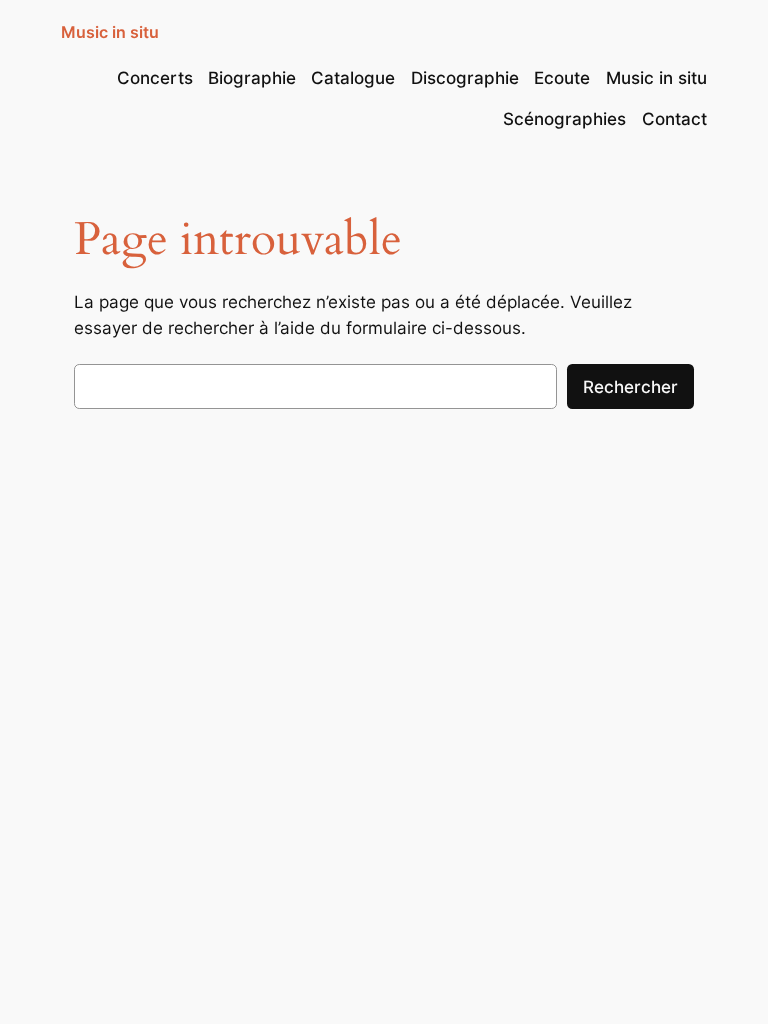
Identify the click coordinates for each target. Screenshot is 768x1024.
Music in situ (110, 32)
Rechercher (630, 387)
